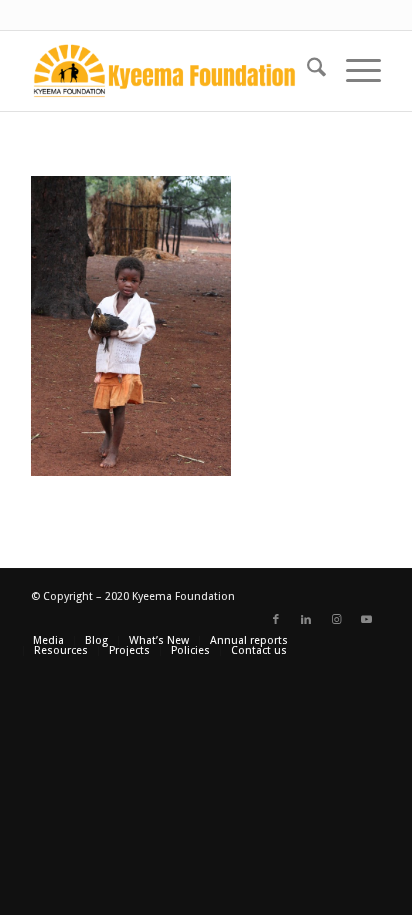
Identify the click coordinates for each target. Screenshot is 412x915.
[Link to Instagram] (336, 620)
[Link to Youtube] (366, 620)
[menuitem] (306, 71)
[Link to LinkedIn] (306, 620)
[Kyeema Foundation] (171, 71)
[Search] (306, 71)
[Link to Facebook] (276, 620)
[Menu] (353, 71)
